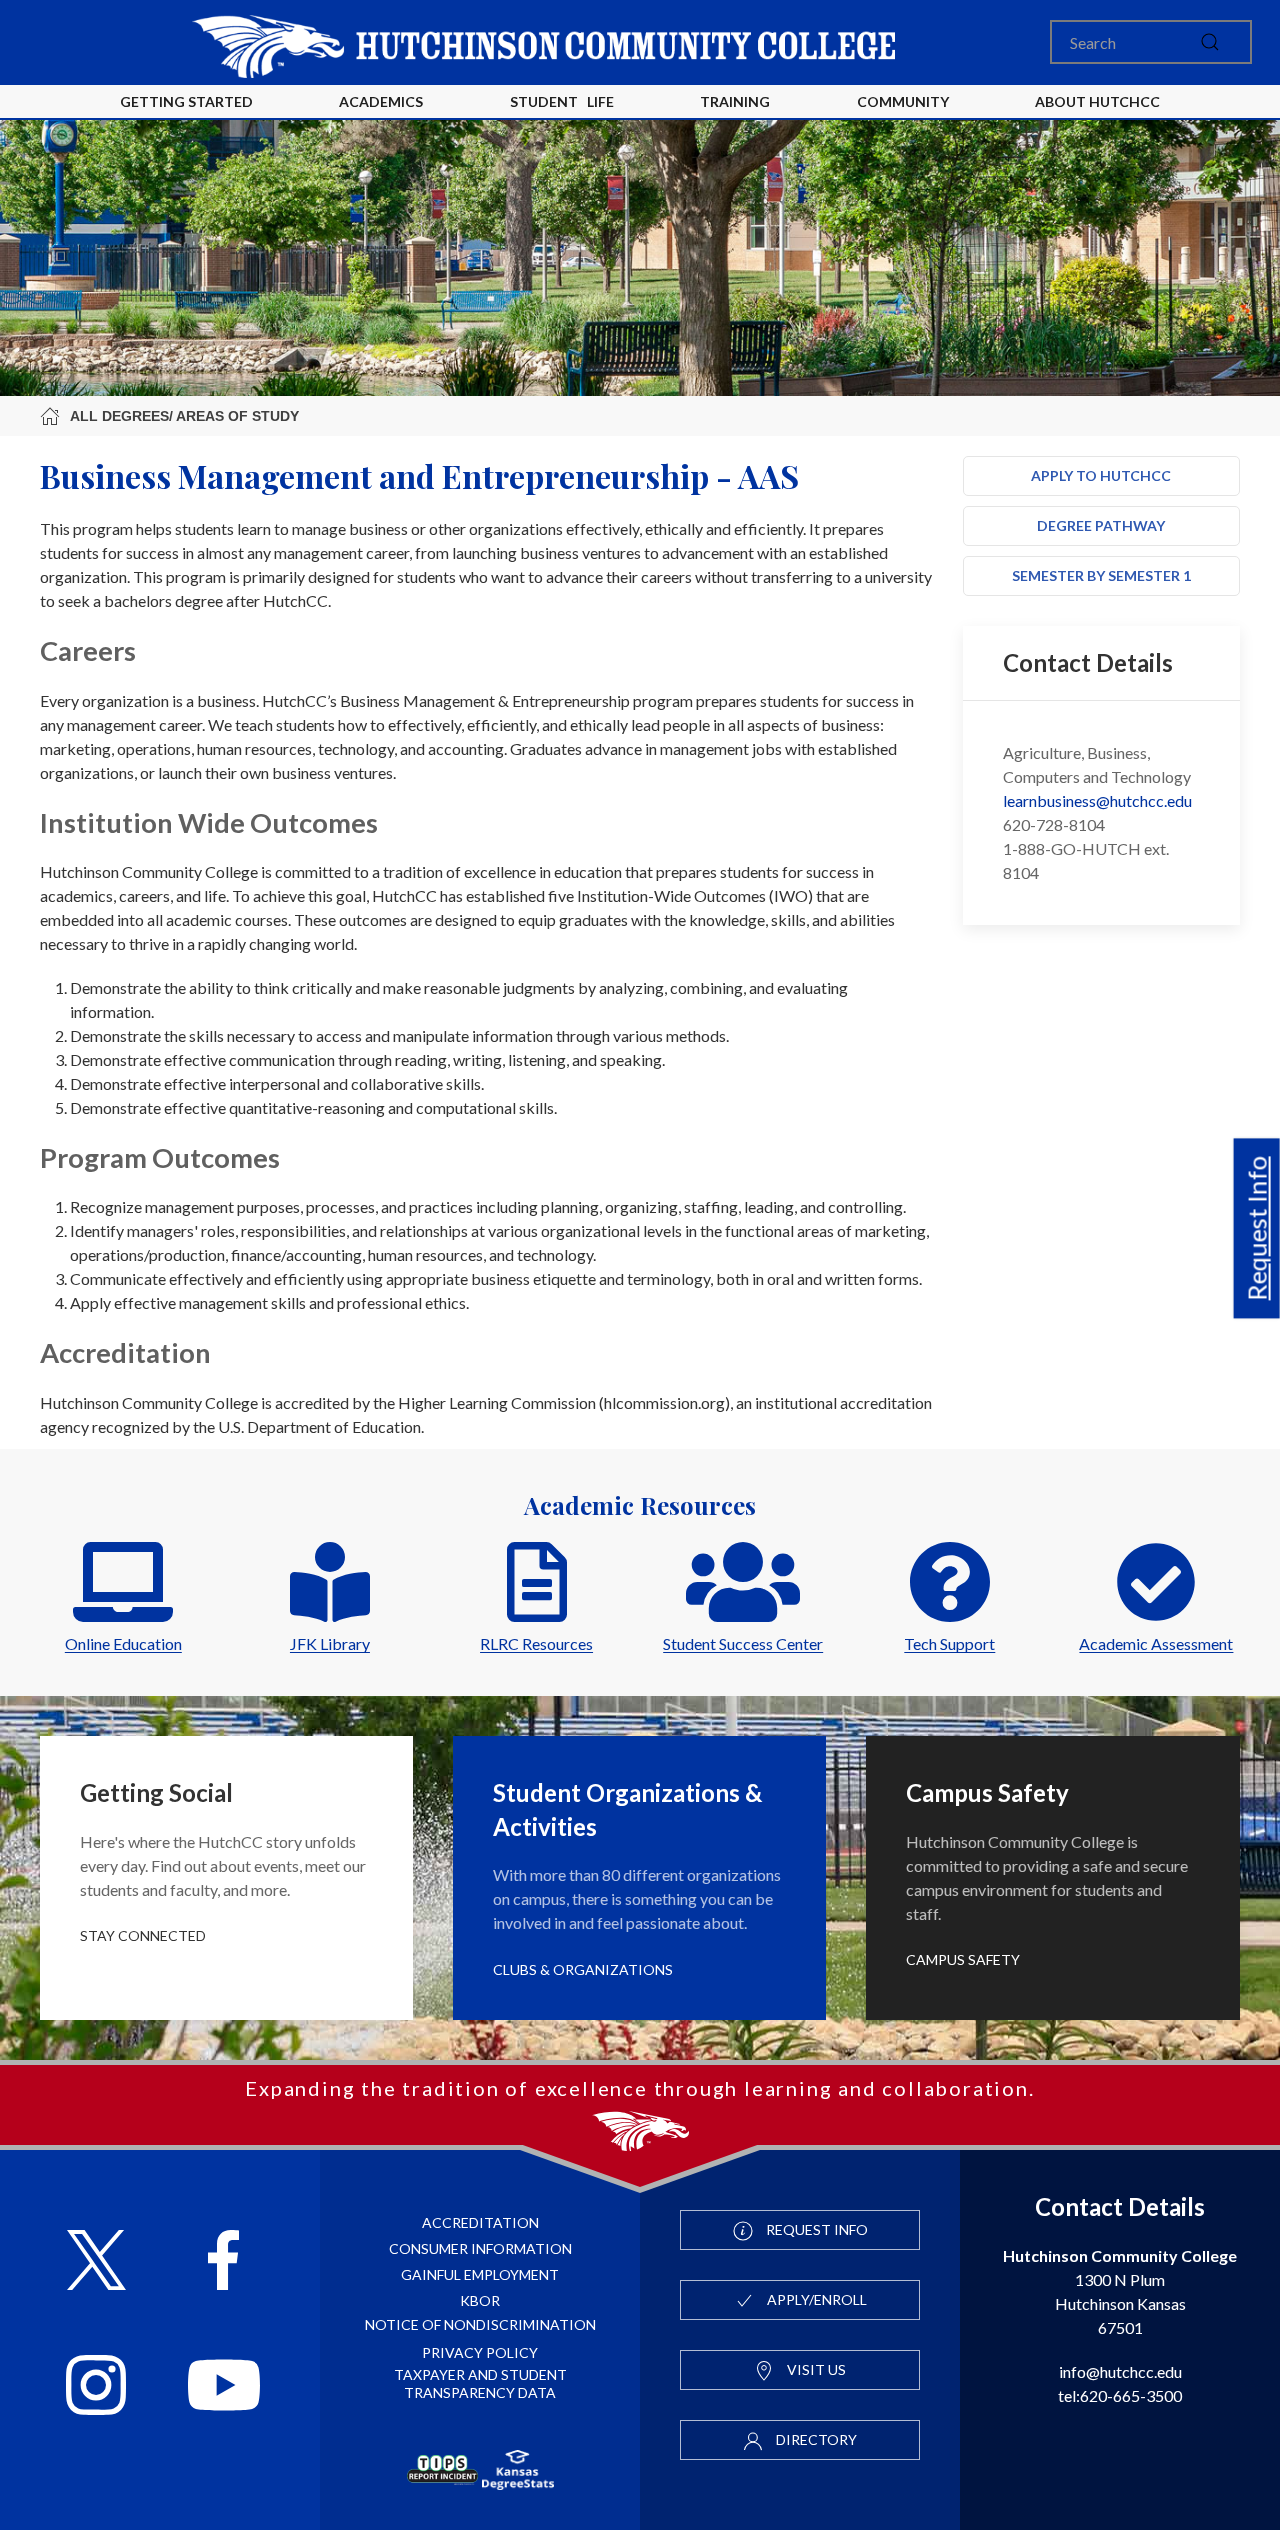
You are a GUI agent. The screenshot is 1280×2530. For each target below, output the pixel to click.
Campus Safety (963, 1959)
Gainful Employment (480, 2274)
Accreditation (480, 2222)
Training (735, 101)
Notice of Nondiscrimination (480, 2324)
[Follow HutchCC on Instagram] (96, 2387)
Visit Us (815, 2369)
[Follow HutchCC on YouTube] (224, 2387)
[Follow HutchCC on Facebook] (223, 2262)
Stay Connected (143, 1935)
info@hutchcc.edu (1120, 2371)
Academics (381, 101)
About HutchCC (1097, 101)
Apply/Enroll (815, 2299)
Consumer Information (480, 2248)
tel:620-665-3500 (1120, 2395)
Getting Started (186, 101)
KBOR (480, 2300)
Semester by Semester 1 (1101, 575)
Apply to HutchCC (1101, 475)
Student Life (562, 101)
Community (903, 101)
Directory (815, 2439)
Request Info (1257, 1229)
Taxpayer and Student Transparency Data (480, 2383)
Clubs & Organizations (583, 1969)
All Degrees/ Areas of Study (184, 416)
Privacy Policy (480, 2352)
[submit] (1210, 42)
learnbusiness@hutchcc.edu (1097, 800)
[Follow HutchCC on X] (96, 2262)
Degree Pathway (1101, 525)
